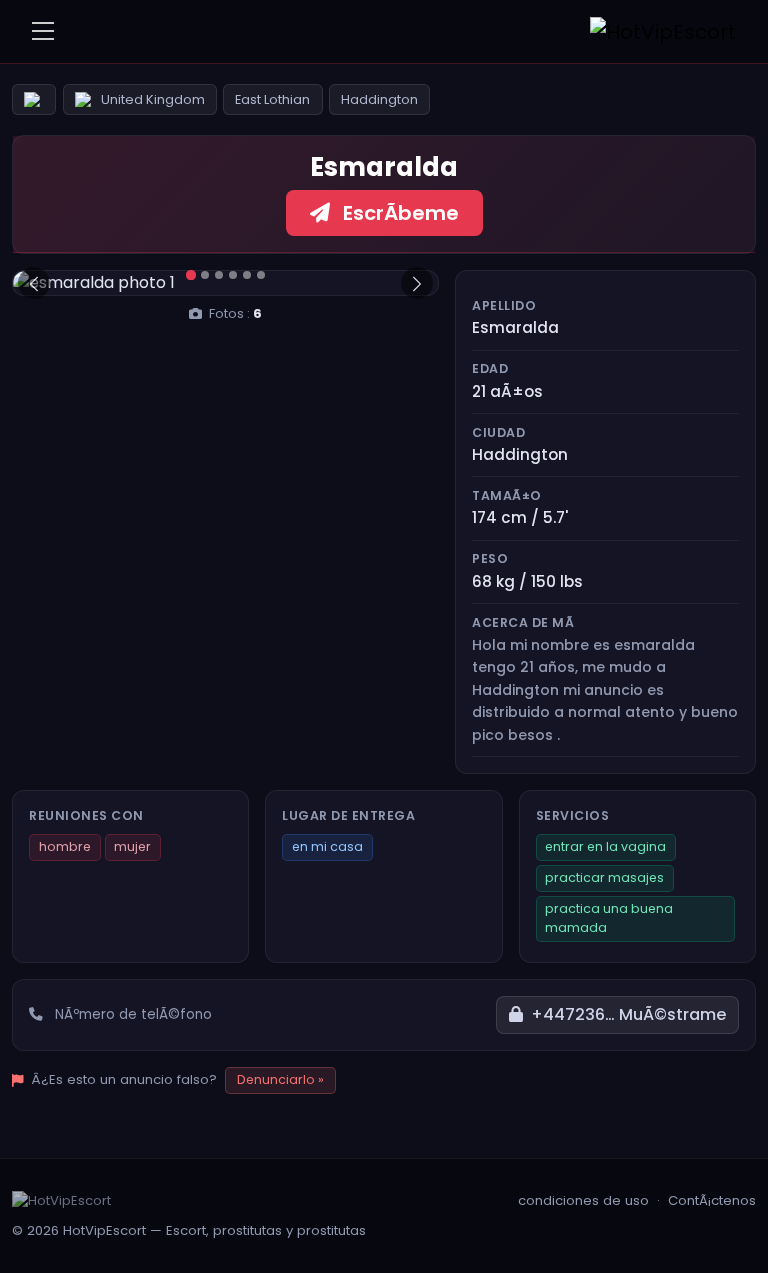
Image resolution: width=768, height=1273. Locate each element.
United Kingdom (153, 99)
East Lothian (272, 99)
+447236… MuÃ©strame (628, 1014)
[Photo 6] (261, 275)
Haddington (379, 99)
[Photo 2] (205, 275)
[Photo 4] (233, 275)
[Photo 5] (247, 275)
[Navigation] (43, 31)
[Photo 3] (219, 275)
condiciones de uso (583, 1200)
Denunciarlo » (280, 1079)
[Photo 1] (190, 275)
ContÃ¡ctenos (712, 1200)
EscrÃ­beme (398, 213)
